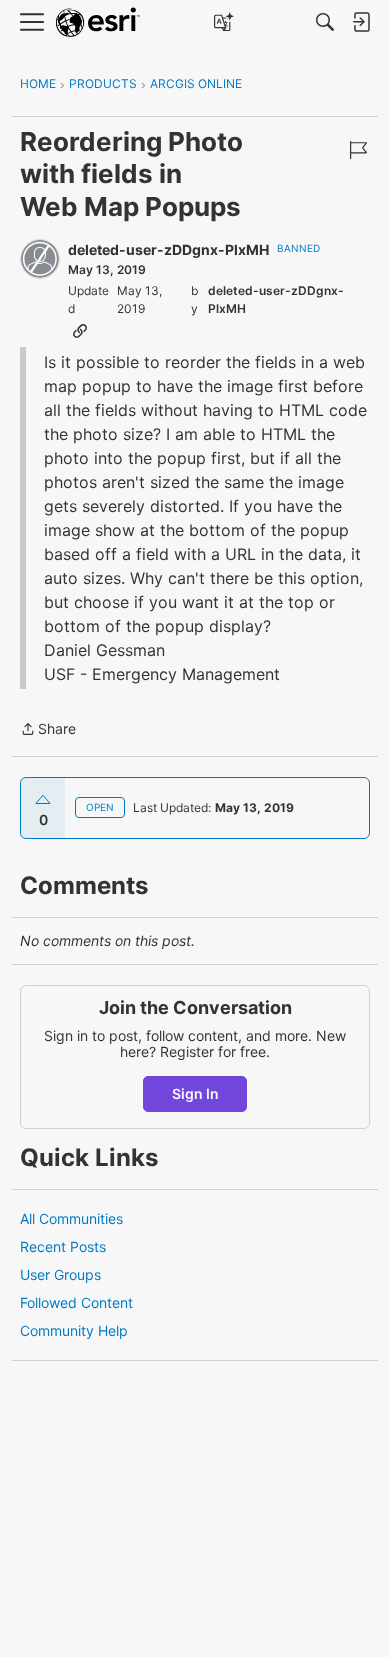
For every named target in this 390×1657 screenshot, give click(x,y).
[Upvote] (43, 800)
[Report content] (358, 150)
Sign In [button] (195, 1093)
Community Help (74, 1330)
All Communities (71, 1218)
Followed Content (76, 1302)
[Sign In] (361, 22)
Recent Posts (63, 1246)
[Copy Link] (80, 330)
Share (48, 730)
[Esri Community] (98, 22)
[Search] (325, 22)
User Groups (60, 1274)
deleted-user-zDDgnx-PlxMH (168, 249)
